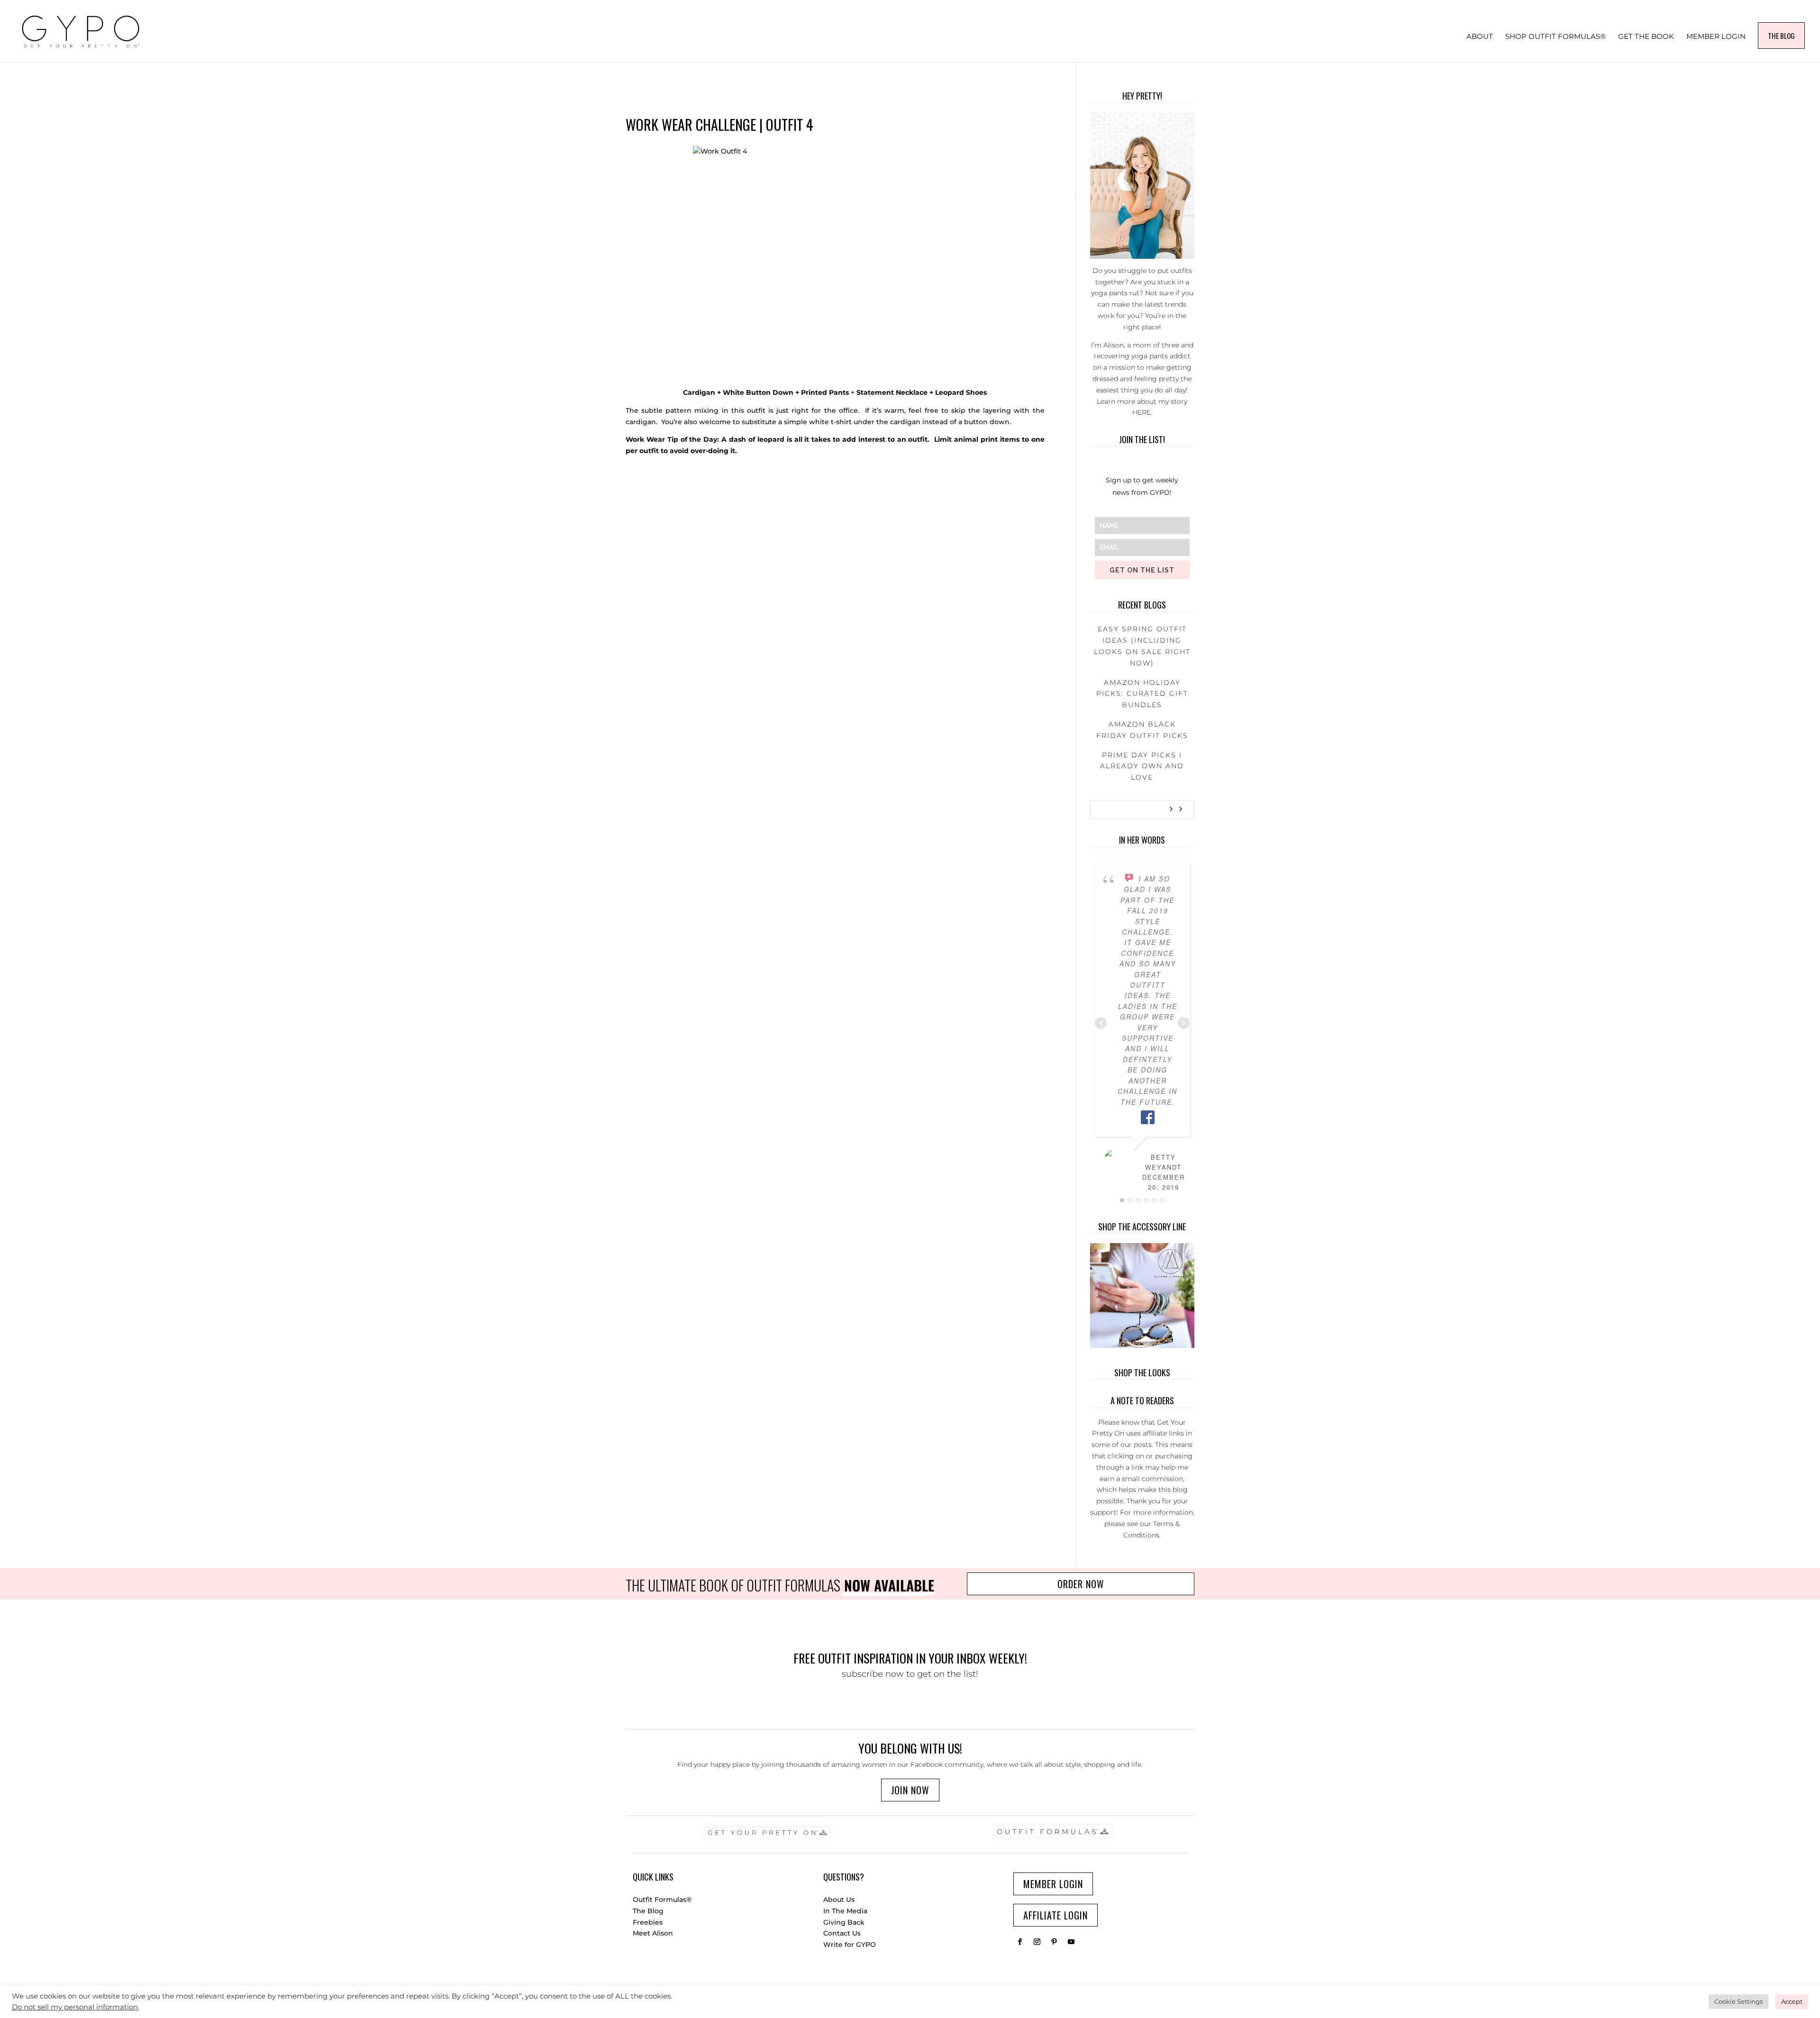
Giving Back (844, 1922)
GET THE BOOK (1646, 37)
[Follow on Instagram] (1037, 1942)
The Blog (648, 1911)
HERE (1142, 412)
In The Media (845, 1911)
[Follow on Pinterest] (1054, 1942)
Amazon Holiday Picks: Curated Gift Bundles (1142, 694)
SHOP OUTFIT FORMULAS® (1556, 37)
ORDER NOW (1081, 1584)
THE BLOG (1781, 36)
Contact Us (842, 1933)
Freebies (648, 1922)
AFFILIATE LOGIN (1056, 1915)
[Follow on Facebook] (1020, 1942)
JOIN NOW (910, 1790)
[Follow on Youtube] (1071, 1942)
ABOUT (1480, 37)
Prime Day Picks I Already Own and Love (1142, 766)
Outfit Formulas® (662, 1900)
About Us (839, 1900)
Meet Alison (653, 1933)
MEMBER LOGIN (1716, 37)
